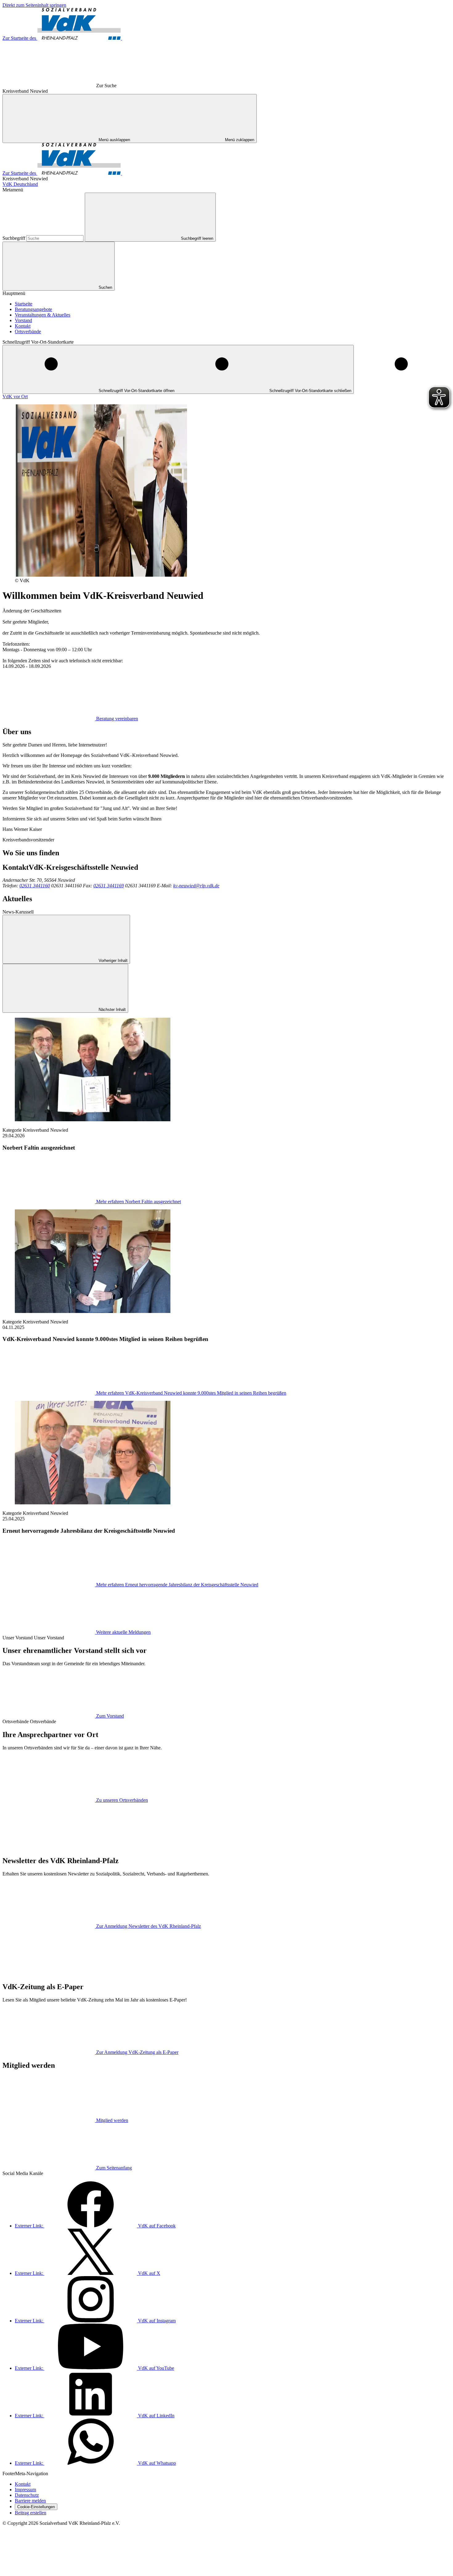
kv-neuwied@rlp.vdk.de (196, 886)
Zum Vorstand (110, 1716)
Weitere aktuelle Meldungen (123, 1632)
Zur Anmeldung (149, 1926)
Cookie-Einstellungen (36, 2507)
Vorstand (23, 320)
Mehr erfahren (139, 1202)
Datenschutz (27, 2495)
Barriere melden (30, 2501)
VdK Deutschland (20, 184)
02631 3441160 (35, 886)
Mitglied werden (112, 2120)
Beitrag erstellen (31, 2513)
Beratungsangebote (33, 309)
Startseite (24, 304)
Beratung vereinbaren (117, 719)
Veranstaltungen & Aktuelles (43, 315)
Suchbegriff (14, 238)
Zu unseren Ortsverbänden (122, 1800)
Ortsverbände (28, 331)
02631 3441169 (109, 886)
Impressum (25, 2490)
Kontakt (23, 326)
